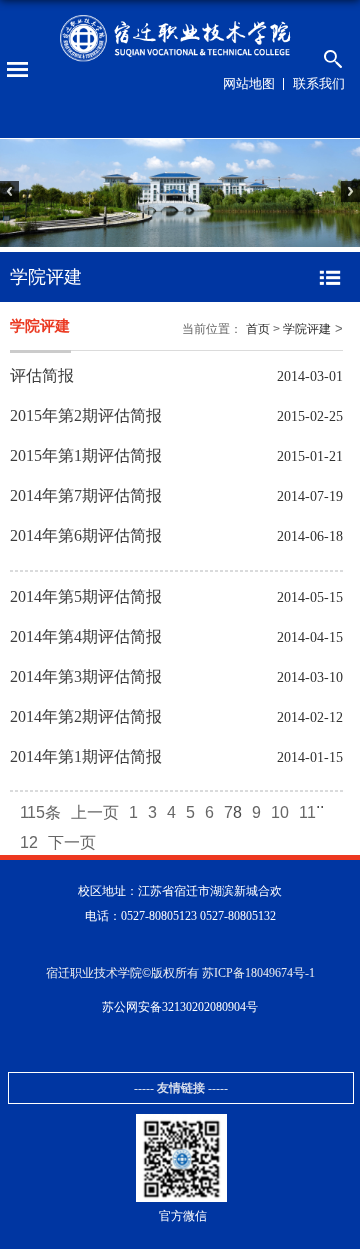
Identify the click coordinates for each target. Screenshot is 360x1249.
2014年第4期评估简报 (86, 636)
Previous (19, 202)
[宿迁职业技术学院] (180, 38)
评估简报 (42, 375)
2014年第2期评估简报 (86, 716)
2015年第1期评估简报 (86, 455)
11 (307, 812)
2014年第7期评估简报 (86, 495)
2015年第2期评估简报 (86, 415)
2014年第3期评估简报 (86, 676)
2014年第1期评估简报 (86, 756)
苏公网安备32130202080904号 (180, 1007)
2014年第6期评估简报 (86, 535)
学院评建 (307, 329)
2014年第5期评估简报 (86, 596)
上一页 (95, 812)
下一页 (72, 842)
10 (280, 812)
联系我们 (319, 83)
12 (29, 842)
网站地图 (249, 83)
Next (341, 202)
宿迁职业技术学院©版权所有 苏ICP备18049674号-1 (180, 973)
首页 (258, 329)
